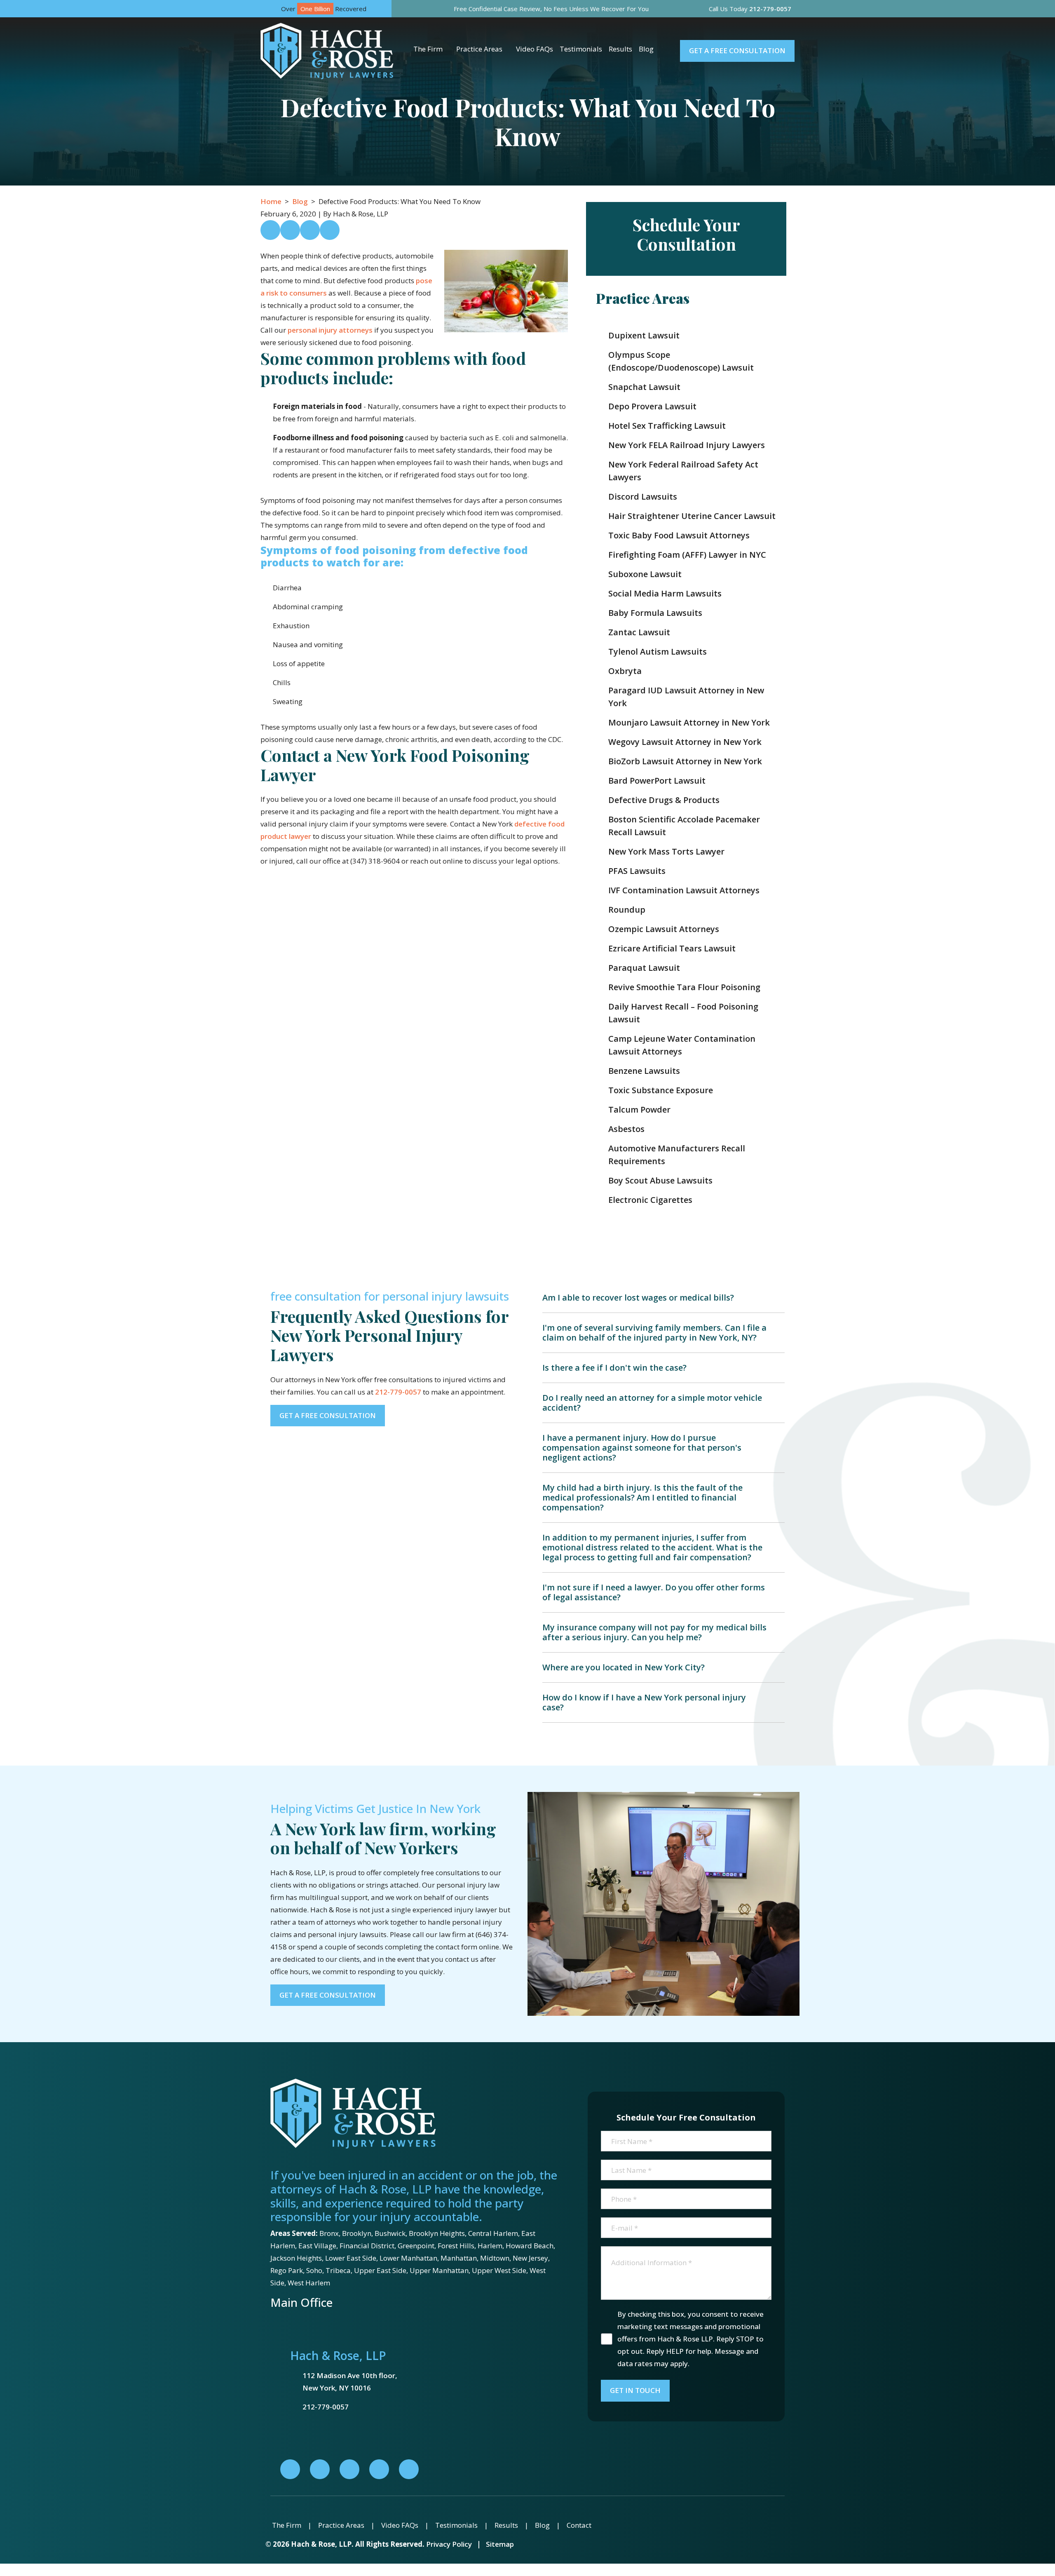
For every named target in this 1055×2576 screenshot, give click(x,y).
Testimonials (581, 49)
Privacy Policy (449, 2544)
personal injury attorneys (330, 330)
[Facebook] (290, 2469)
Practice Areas (479, 49)
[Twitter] (349, 2469)
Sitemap (500, 2544)
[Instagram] (379, 2469)
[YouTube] (409, 2469)
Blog (646, 49)
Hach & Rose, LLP (338, 2355)
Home (271, 201)
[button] (449, 49)
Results (620, 49)
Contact (579, 2525)
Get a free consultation (737, 50)
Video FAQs (535, 49)
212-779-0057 (398, 1392)
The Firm (428, 49)
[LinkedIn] (320, 2469)
